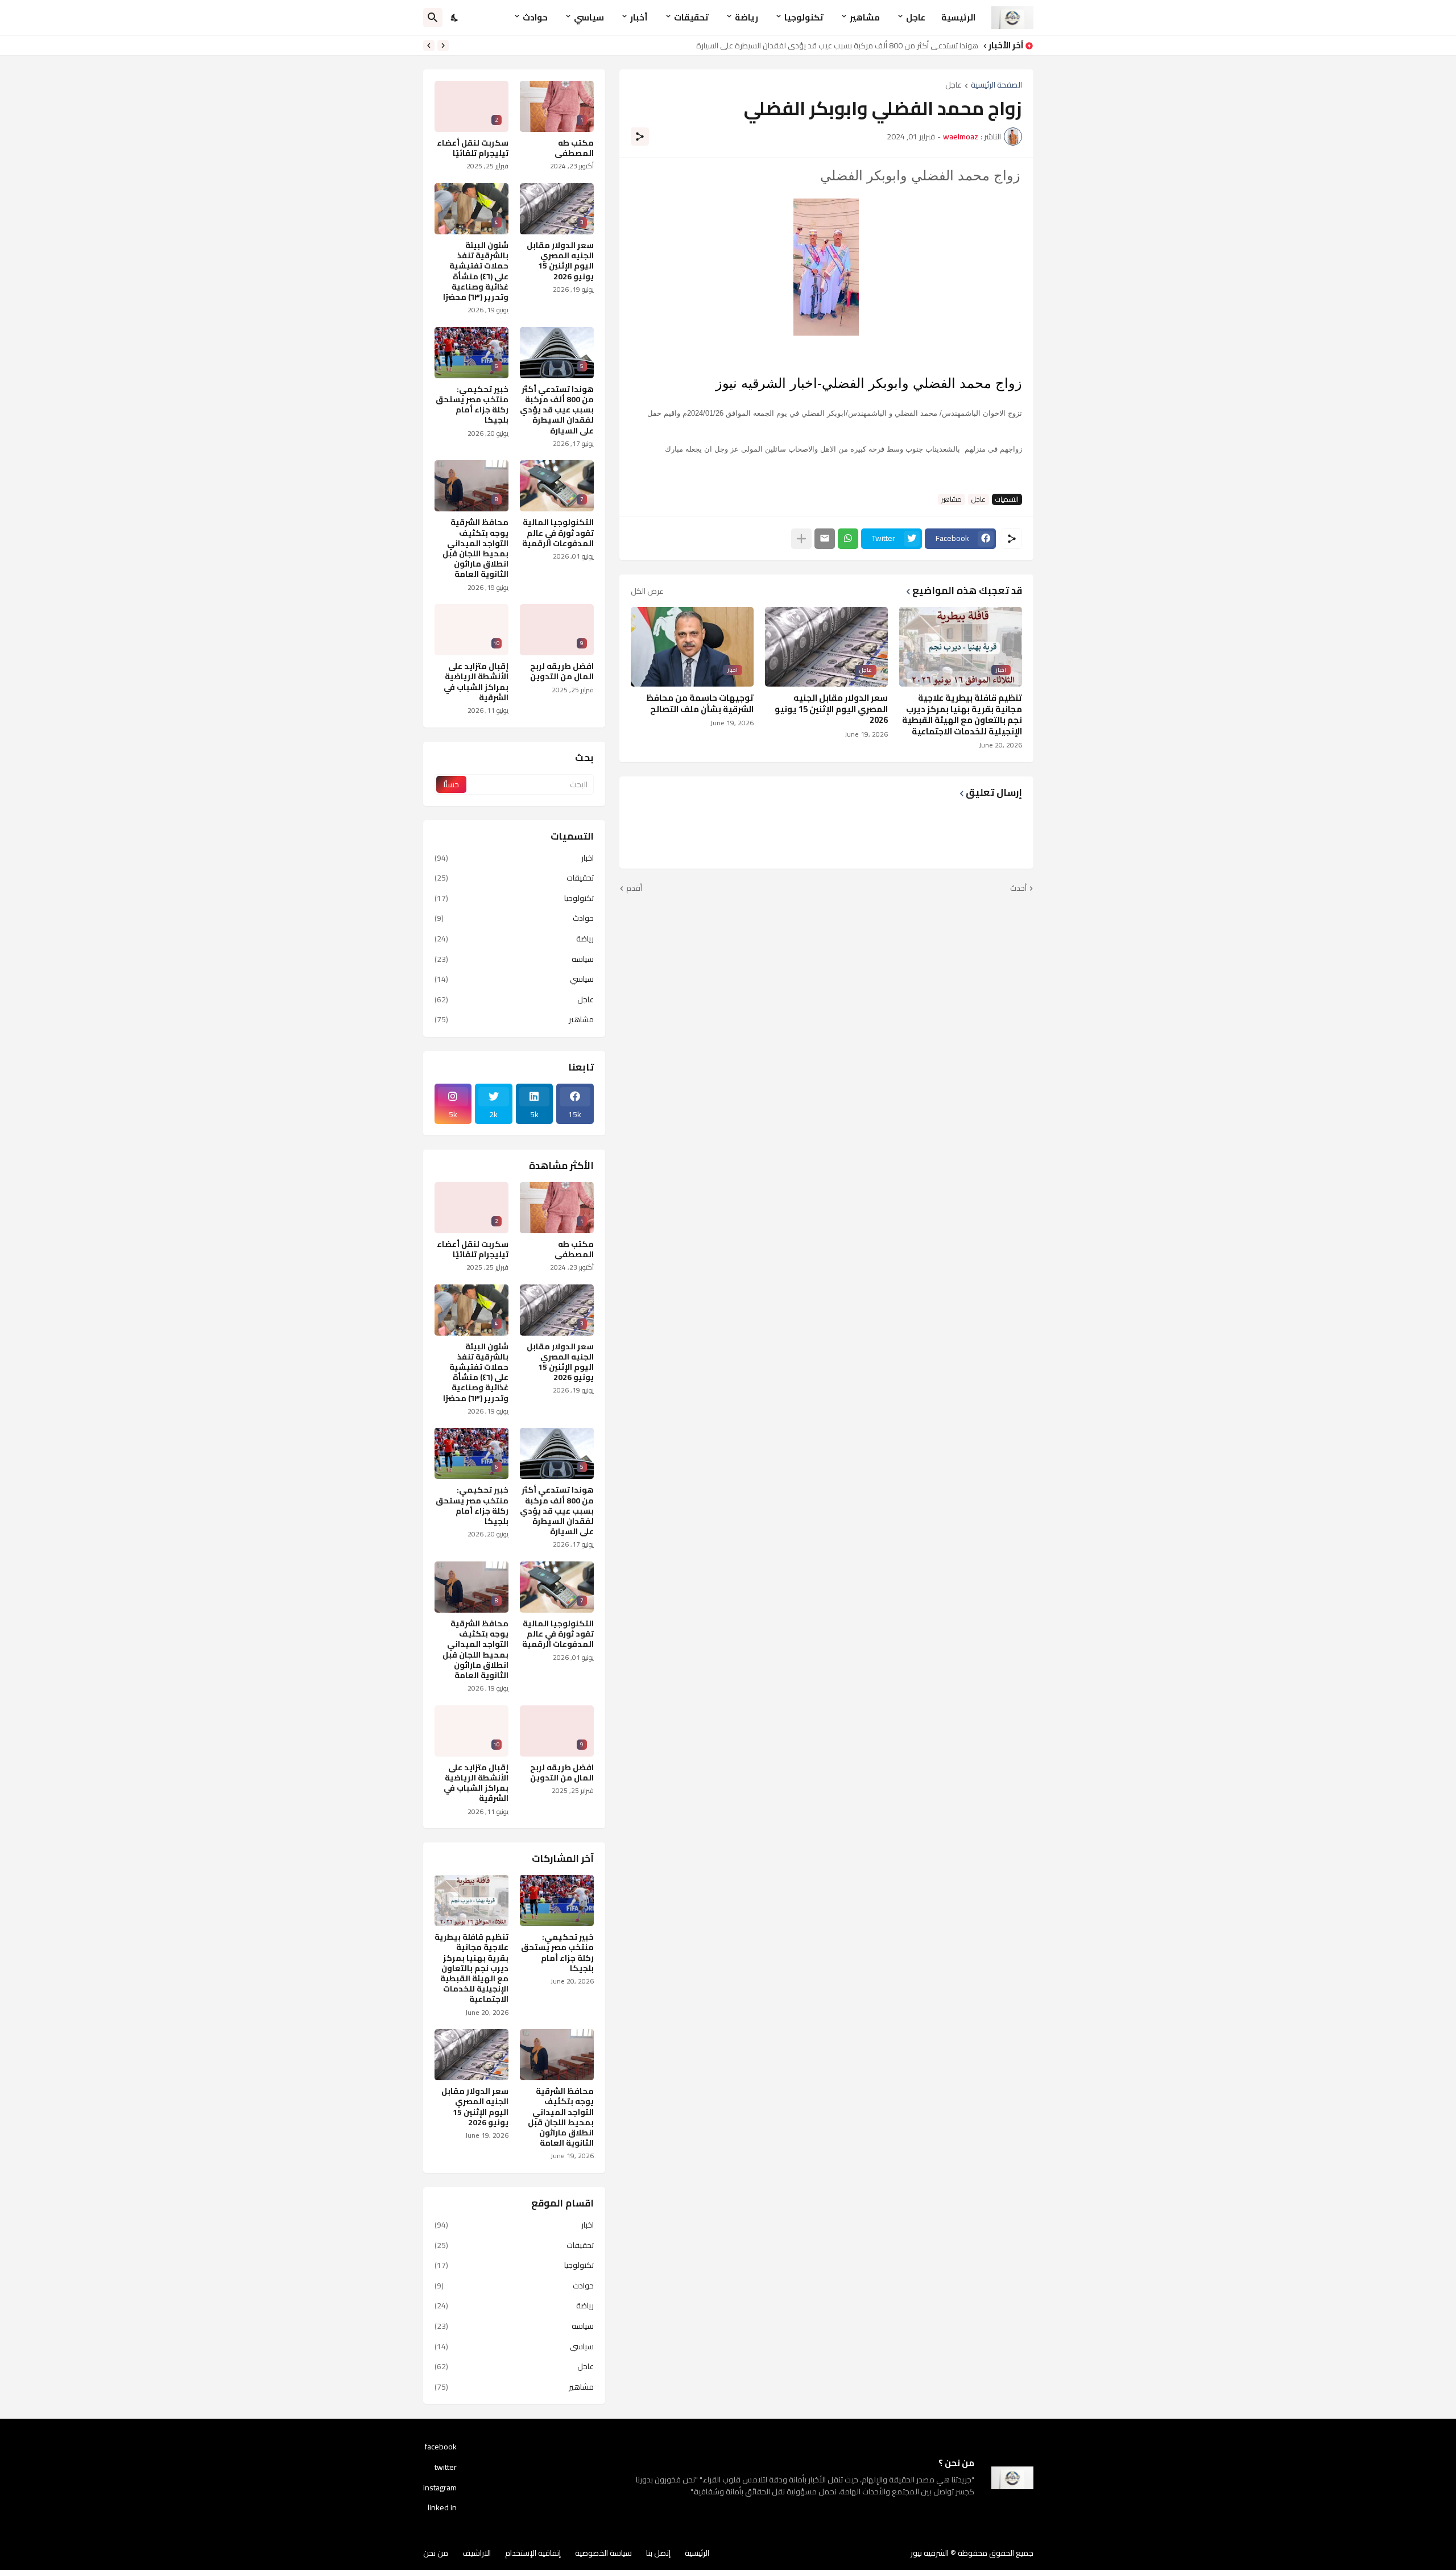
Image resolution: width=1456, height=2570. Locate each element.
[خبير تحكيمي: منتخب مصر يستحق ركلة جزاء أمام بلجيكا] (557, 1900)
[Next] (429, 46)
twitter (446, 2467)
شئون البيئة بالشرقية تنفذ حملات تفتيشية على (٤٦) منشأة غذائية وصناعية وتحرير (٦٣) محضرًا (476, 271)
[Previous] (443, 46)
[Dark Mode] (455, 18)
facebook (441, 2448)
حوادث (535, 17)
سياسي (589, 17)
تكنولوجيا (804, 17)
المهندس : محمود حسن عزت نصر (924, 46)
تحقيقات (691, 17)
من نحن (436, 2553)
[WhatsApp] (848, 539)
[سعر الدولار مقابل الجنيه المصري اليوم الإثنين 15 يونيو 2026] (471, 2055)
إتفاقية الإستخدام (533, 2553)
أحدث (1018, 889)
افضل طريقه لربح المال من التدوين (562, 671)
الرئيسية (958, 17)
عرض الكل (647, 591)
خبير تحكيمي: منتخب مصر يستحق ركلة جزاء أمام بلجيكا (472, 405)
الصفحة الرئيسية (996, 86)
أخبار (639, 17)
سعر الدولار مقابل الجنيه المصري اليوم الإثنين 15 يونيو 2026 (831, 709)
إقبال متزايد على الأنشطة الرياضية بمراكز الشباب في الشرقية (476, 682)
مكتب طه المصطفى (574, 148)
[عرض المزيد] (801, 539)
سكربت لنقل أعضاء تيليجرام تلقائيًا (473, 148)
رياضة (746, 17)
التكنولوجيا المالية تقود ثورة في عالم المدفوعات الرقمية (558, 533)
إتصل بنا (658, 2553)
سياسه (514, 959)
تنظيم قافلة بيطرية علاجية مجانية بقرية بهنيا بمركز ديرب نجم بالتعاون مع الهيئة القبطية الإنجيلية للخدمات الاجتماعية (962, 714)
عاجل (916, 17)
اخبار (514, 859)
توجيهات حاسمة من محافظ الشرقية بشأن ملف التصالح (700, 703)
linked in (442, 2507)
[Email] (825, 539)
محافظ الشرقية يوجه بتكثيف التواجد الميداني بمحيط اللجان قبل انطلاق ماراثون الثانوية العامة (475, 548)
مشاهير (865, 17)
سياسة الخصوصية (603, 2553)
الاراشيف (477, 2553)
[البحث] (433, 18)
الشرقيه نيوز (930, 2553)
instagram (440, 2488)
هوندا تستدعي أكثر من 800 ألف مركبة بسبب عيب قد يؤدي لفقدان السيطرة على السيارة (557, 410)
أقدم (634, 889)
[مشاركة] (640, 137)
